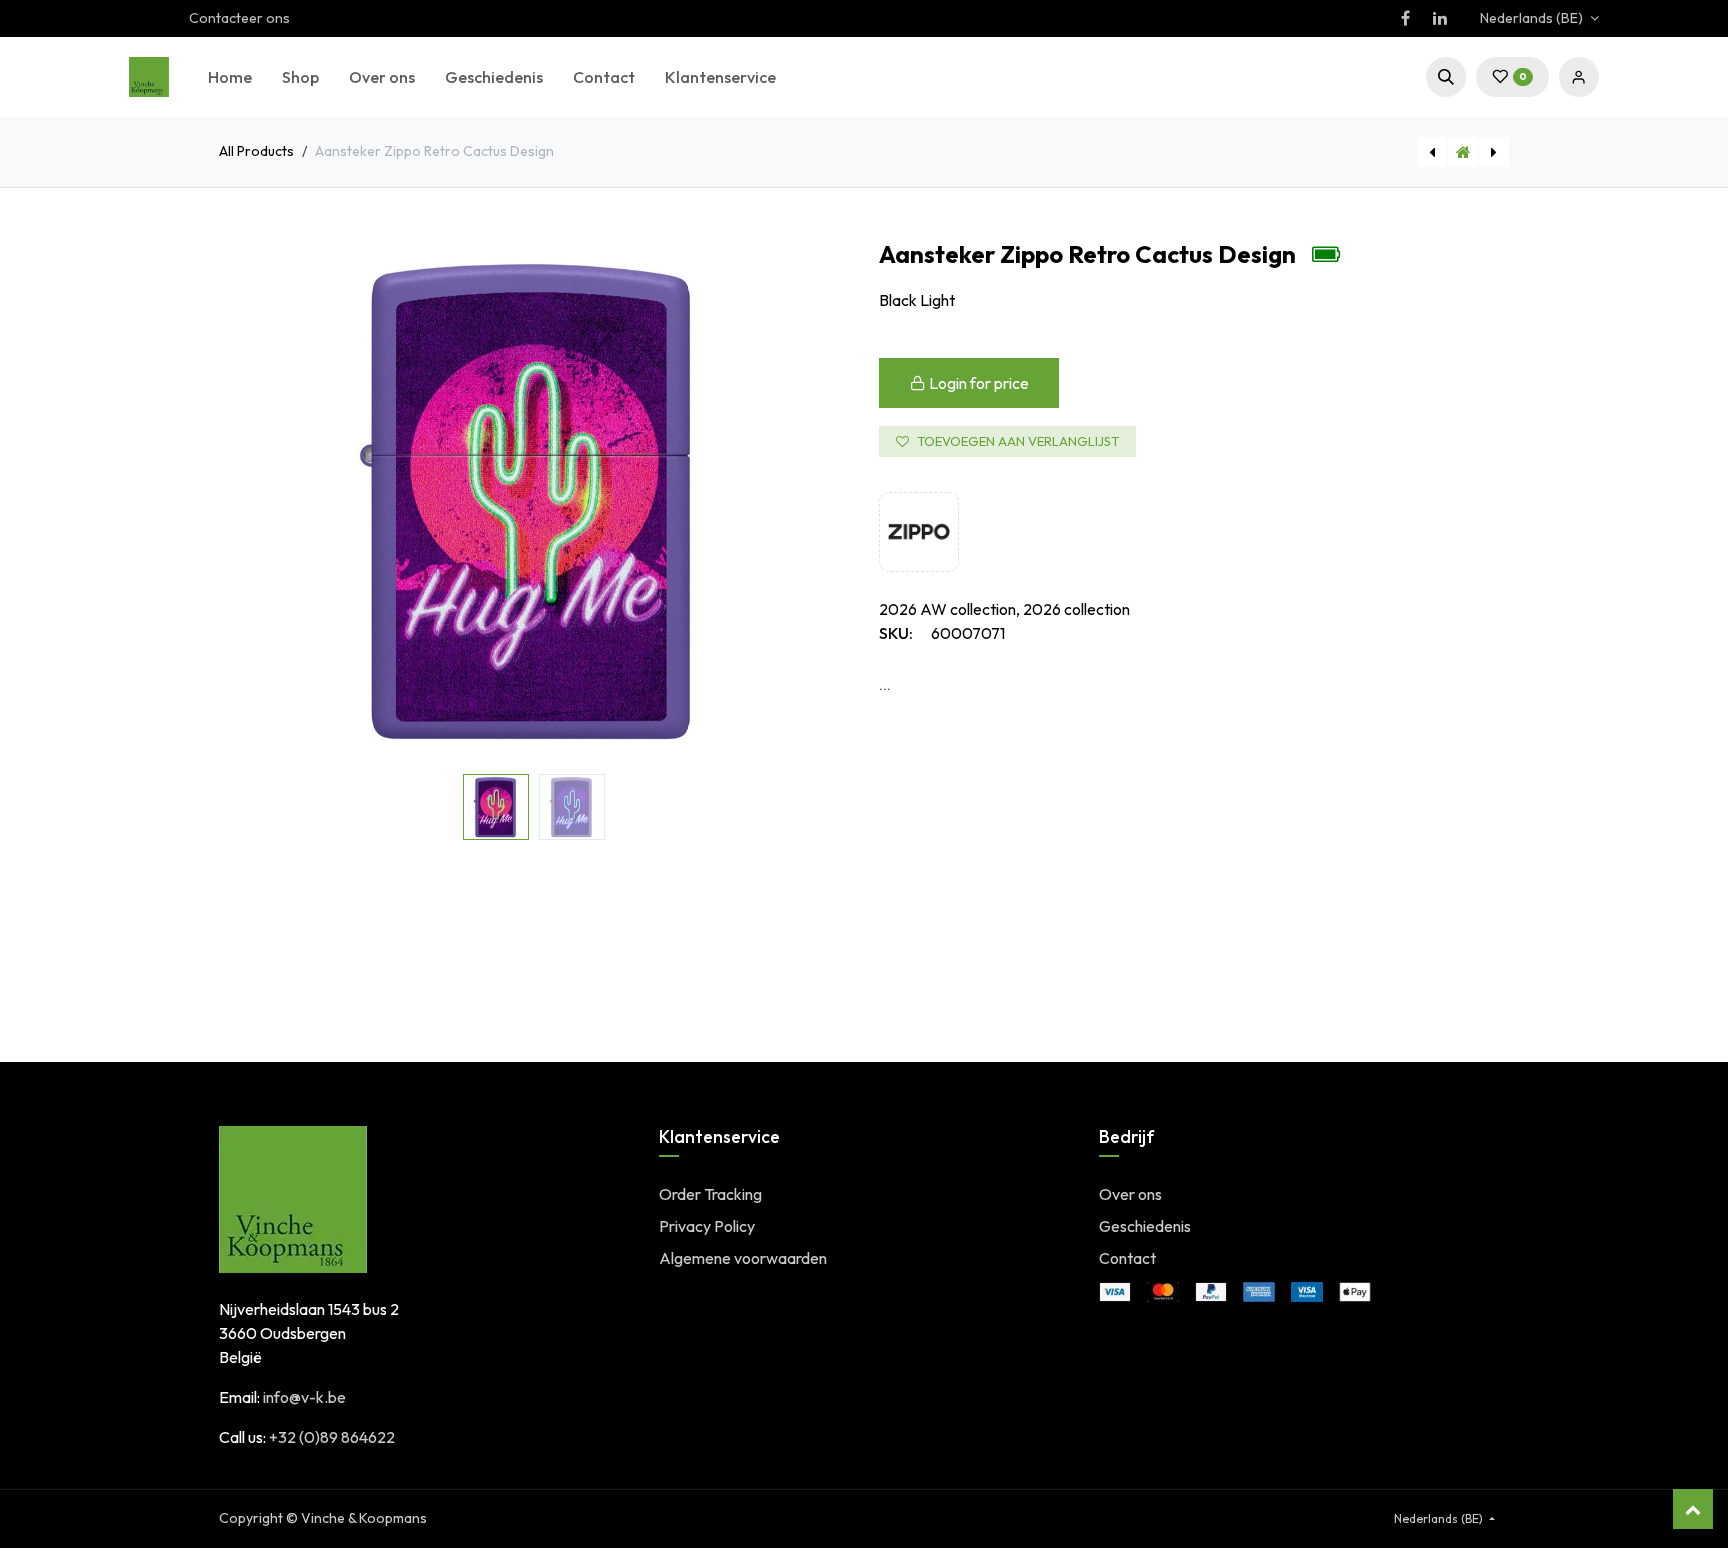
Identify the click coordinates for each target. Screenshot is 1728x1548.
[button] (1446, 77)
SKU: (896, 633)
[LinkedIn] (1440, 18)
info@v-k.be (304, 1397)
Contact (1127, 1258)
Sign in (1579, 77)
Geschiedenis (1145, 1226)
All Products (256, 151)
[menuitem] (230, 77)
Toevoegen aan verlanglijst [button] (1018, 441)
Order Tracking (710, 1194)
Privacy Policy (707, 1226)
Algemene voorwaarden (743, 1258)
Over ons (1130, 1194)
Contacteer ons (239, 18)
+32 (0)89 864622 (332, 1437)
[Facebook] (1405, 18)
